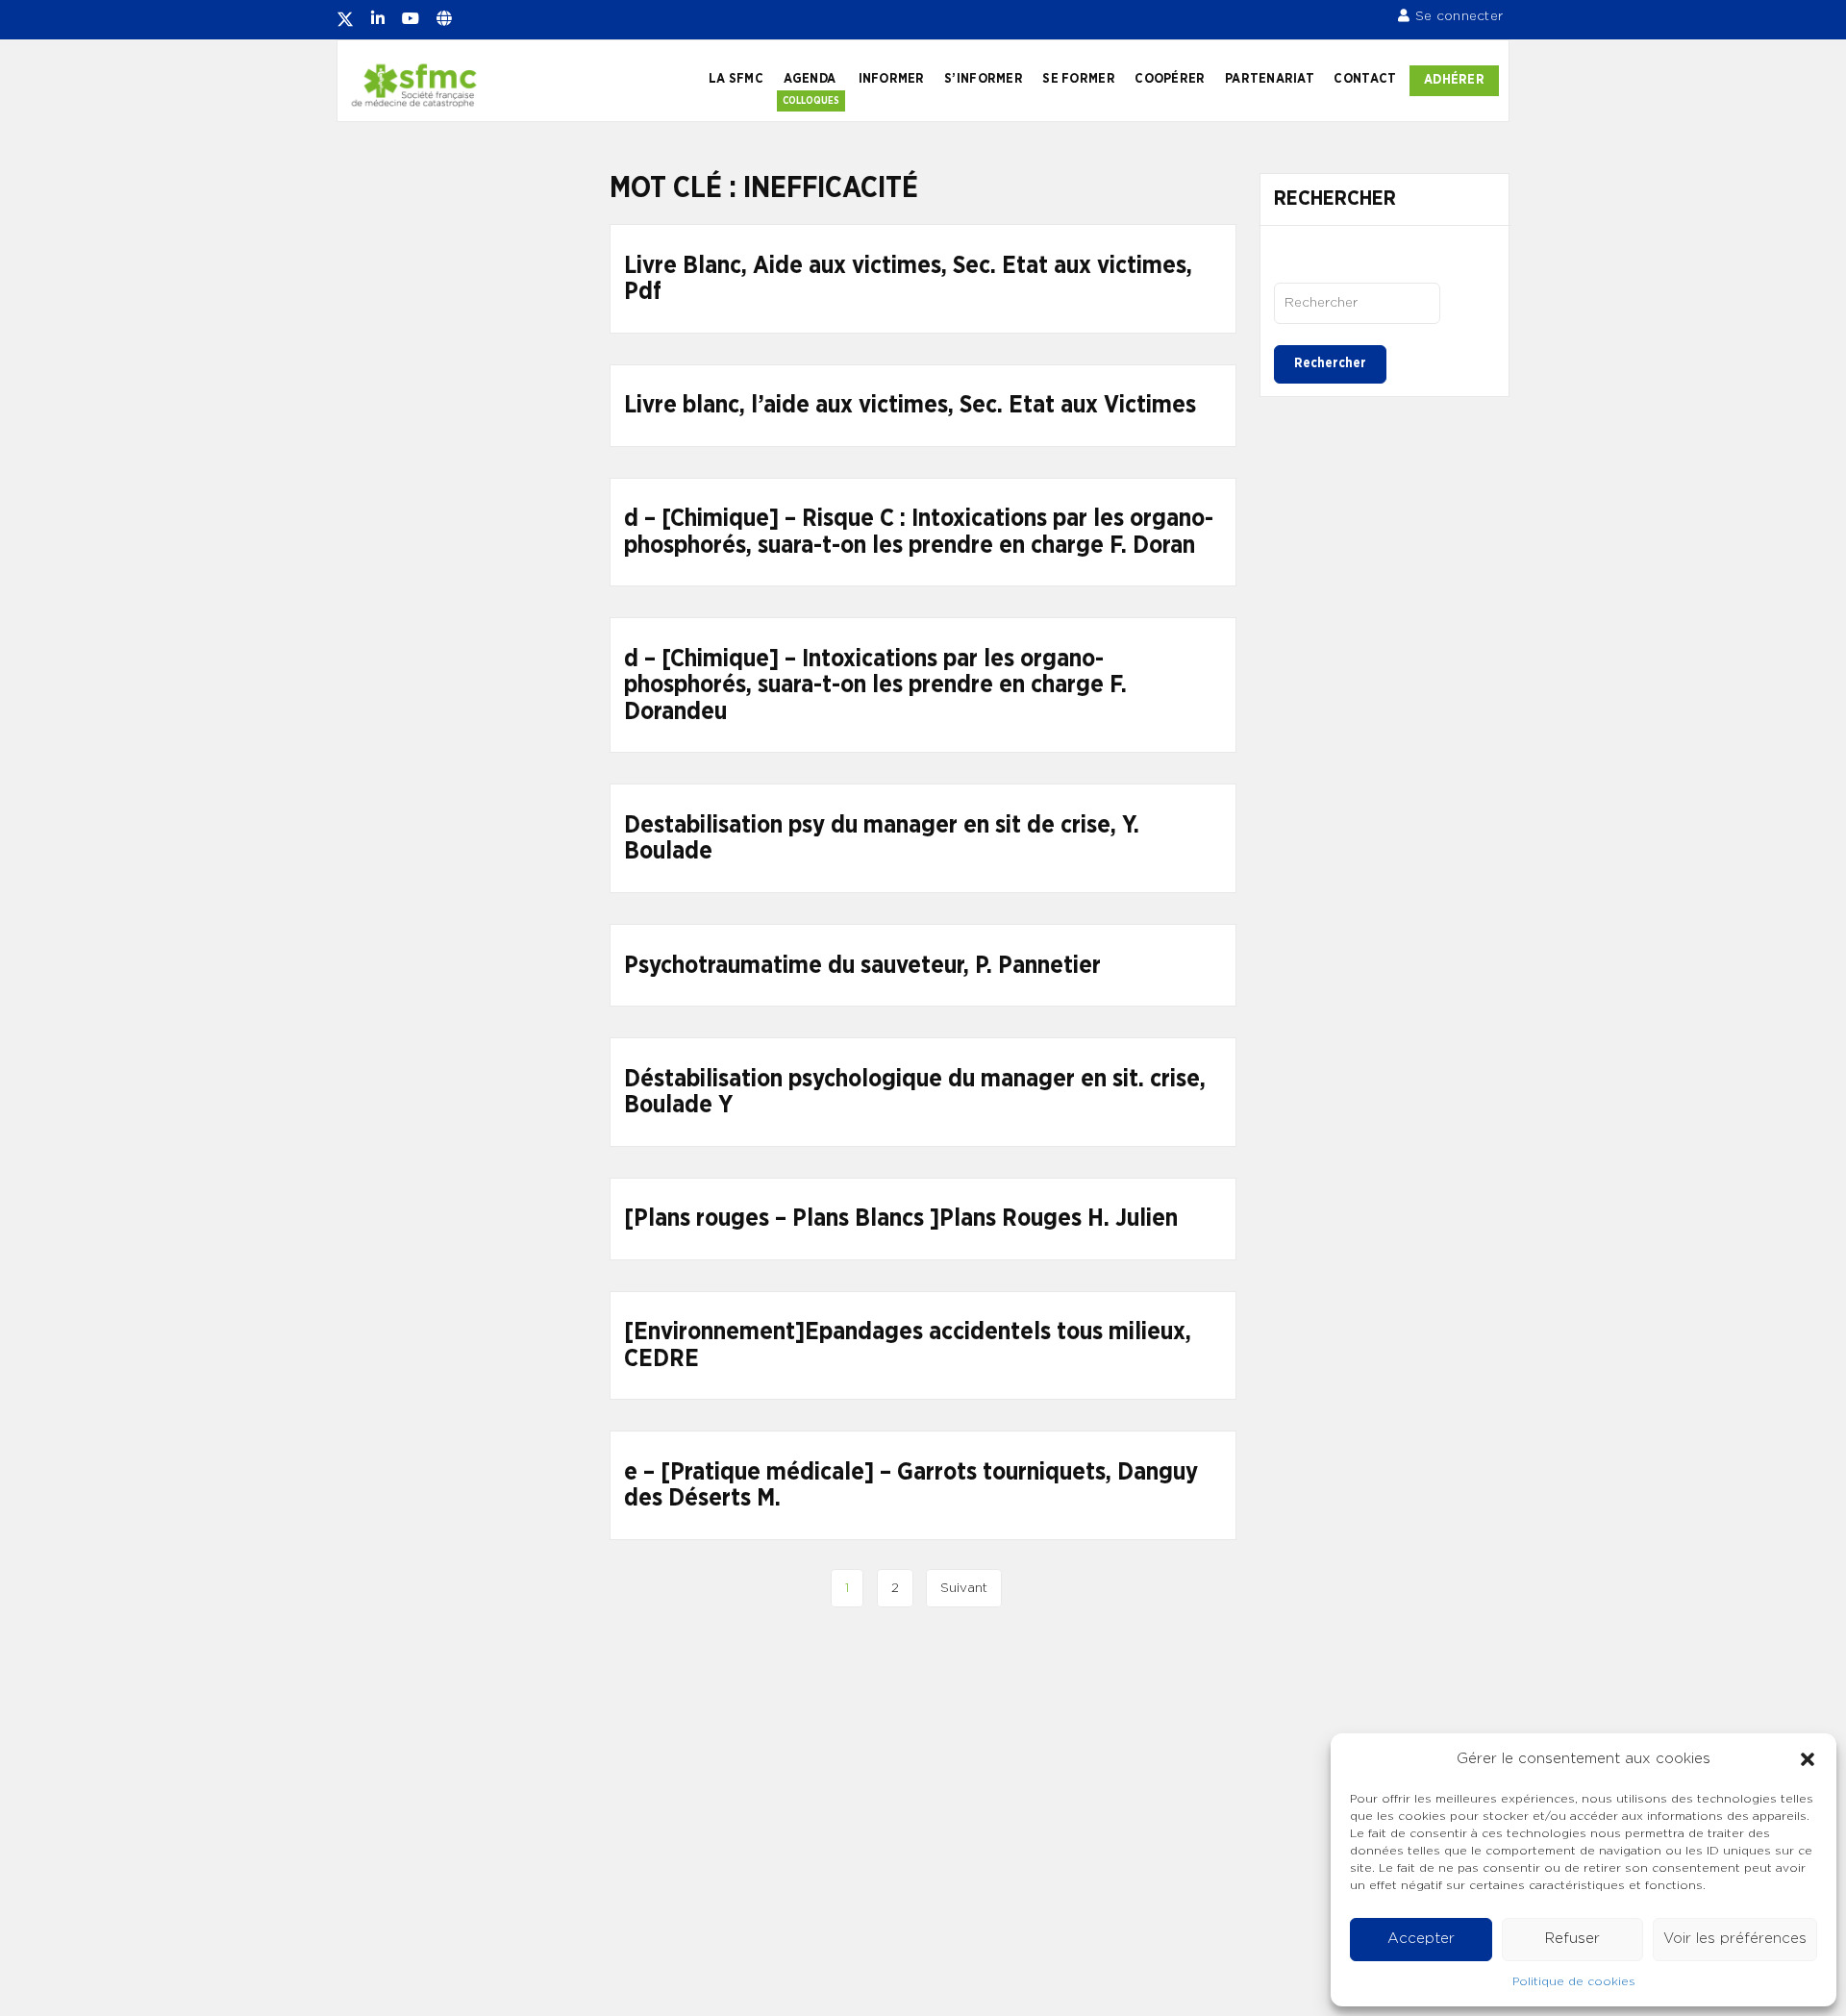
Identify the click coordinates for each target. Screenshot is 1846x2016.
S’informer (984, 79)
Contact (1365, 79)
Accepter (1421, 1939)
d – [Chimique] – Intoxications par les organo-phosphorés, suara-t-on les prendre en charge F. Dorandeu (875, 685)
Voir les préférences (1735, 1939)
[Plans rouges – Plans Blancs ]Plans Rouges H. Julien (901, 1219)
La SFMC (736, 79)
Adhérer (1454, 80)
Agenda (810, 79)
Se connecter (1459, 16)
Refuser (1572, 1939)
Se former (1078, 79)
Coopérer (1170, 79)
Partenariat (1270, 79)
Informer (892, 79)
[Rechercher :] (1357, 303)
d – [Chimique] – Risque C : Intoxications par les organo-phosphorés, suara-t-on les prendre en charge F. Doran (919, 532)
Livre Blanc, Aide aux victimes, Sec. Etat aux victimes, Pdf (908, 279)
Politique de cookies (1574, 1981)
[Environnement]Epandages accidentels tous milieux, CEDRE (908, 1345)
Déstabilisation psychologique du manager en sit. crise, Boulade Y (915, 1093)
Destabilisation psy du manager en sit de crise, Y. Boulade (882, 839)
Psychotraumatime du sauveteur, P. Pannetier (862, 966)
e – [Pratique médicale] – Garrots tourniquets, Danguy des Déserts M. (911, 1486)
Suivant (964, 1588)
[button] (1808, 1759)
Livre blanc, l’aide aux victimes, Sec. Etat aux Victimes (910, 405)
